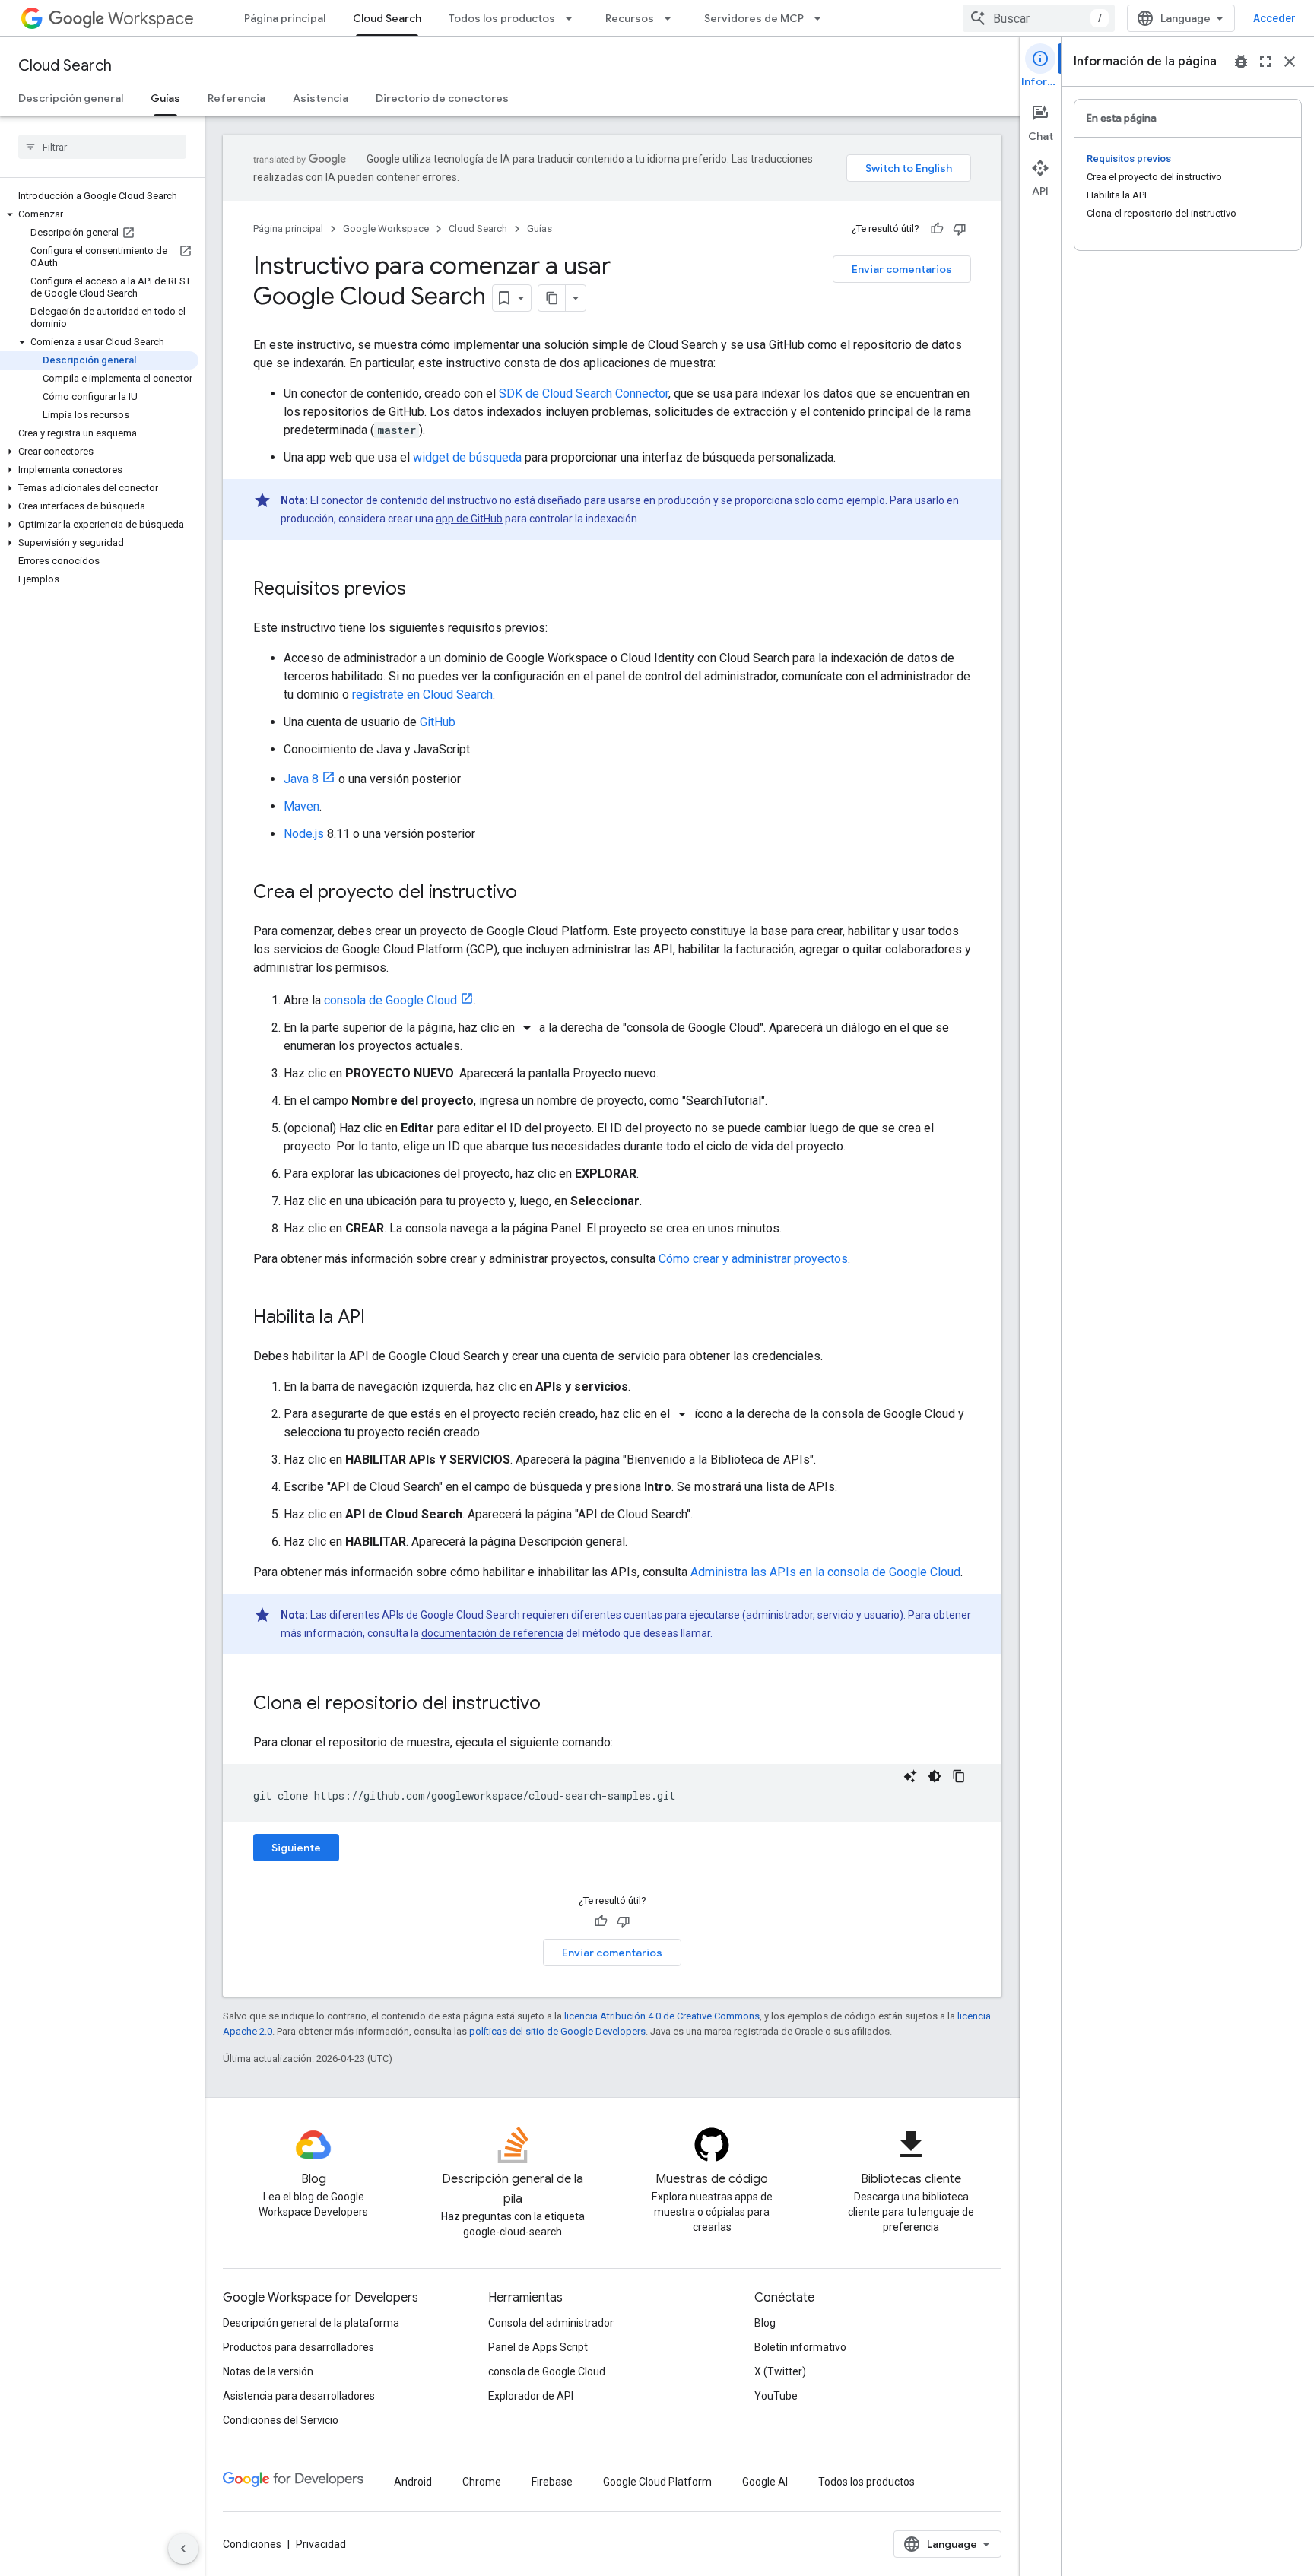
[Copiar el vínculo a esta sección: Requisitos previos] (421, 590)
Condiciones (252, 2544)
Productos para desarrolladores (298, 2347)
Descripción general (71, 98)
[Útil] (937, 229)
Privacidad (321, 2544)
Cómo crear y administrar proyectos (753, 1259)
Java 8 (301, 779)
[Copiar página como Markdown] (552, 298)
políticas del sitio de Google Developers (557, 2031)
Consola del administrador (551, 2323)
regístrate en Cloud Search (422, 695)
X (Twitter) (780, 2371)
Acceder (1274, 18)
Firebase (552, 2482)
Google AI (765, 2482)
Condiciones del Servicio (281, 2420)
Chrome (482, 2482)
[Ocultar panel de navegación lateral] (183, 2549)
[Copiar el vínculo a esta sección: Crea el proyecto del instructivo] (532, 893)
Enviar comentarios (902, 269)
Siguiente (296, 1848)
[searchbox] (102, 147)
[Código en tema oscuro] (935, 1776)
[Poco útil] (960, 229)
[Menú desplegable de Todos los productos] (573, 18)
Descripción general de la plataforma (311, 2323)
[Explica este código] (910, 1776)
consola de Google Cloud (390, 1000)
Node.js (304, 834)
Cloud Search (387, 18)
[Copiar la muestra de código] (959, 1776)
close (1290, 62)
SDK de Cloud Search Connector (584, 393)
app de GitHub (469, 519)
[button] (99, 214)
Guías (165, 98)
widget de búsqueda (467, 457)
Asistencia (321, 98)
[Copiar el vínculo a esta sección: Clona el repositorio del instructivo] (556, 1705)
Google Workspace (386, 228)
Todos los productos (502, 18)
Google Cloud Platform (657, 2482)
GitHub (438, 722)
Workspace (151, 19)
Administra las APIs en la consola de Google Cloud (825, 1572)
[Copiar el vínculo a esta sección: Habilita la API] (380, 1318)
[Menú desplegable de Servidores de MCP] (822, 18)
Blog (765, 2323)
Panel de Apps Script (538, 2347)
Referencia (236, 98)
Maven (302, 806)
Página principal (285, 18)
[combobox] (1039, 18)
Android (413, 2482)
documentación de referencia (492, 1633)
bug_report (1241, 62)
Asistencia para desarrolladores (299, 2396)
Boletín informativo (800, 2347)
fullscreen (1265, 62)
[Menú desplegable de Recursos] (672, 18)
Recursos (630, 18)
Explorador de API (531, 2396)
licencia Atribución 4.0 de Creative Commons (662, 2016)
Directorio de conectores (442, 98)
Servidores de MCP (754, 18)
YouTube (776, 2396)
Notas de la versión (268, 2371)
